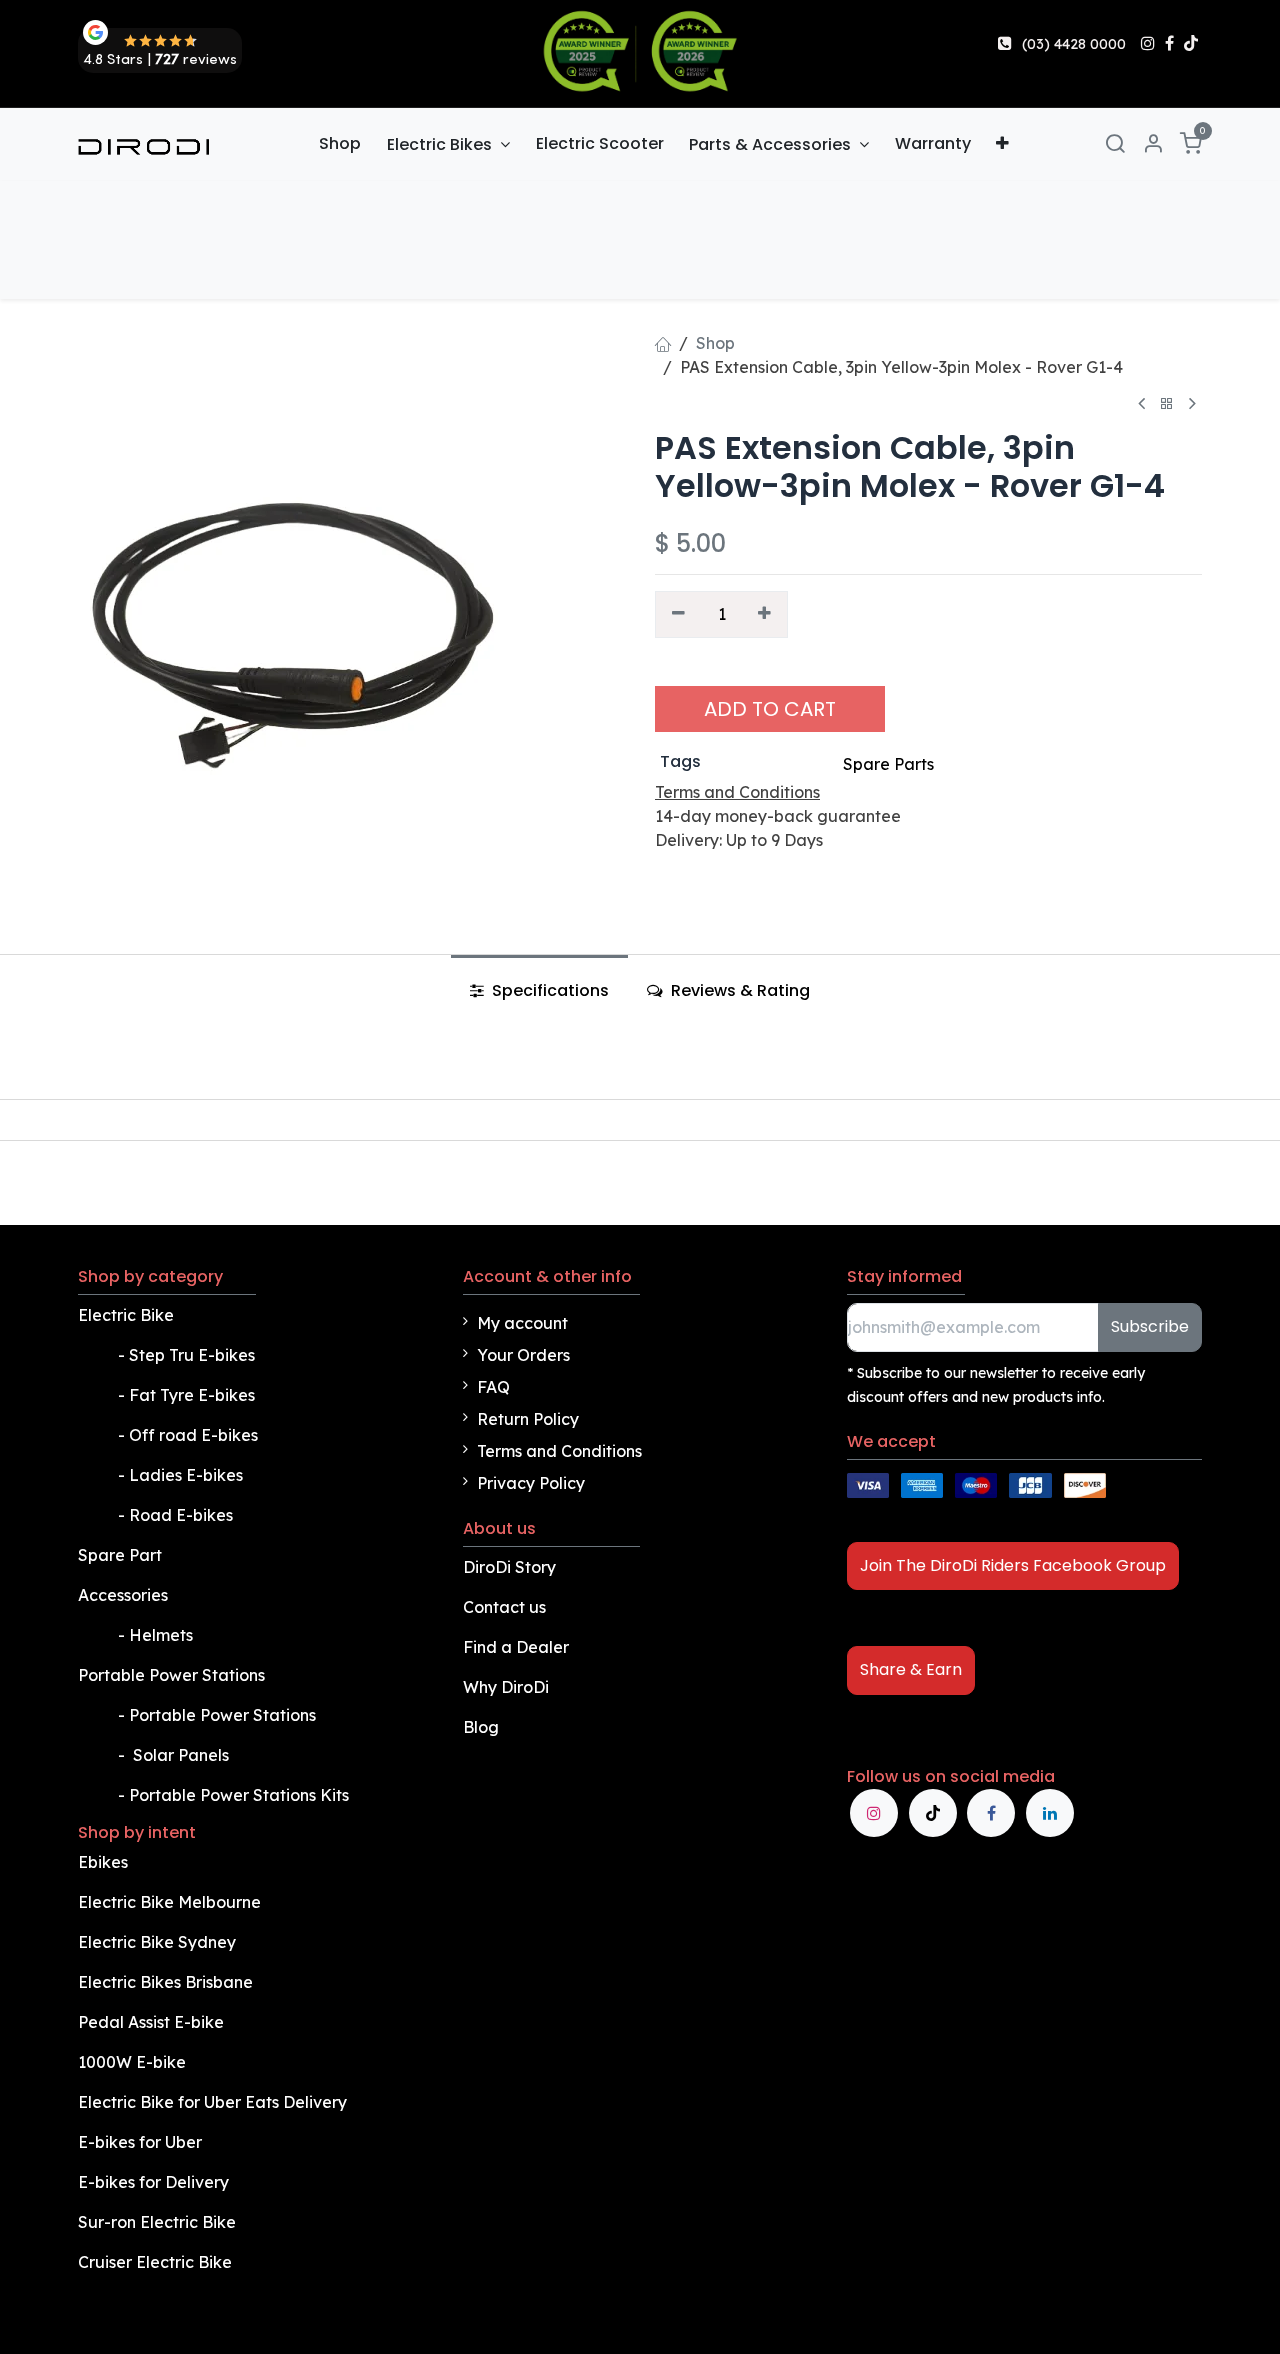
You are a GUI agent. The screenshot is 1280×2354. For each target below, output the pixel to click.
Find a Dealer (516, 1647)
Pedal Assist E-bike (151, 2022)
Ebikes (103, 1862)
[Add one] (765, 614)
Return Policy (528, 1419)
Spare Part (120, 1555)
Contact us (504, 1607)
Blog (481, 1727)
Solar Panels (181, 1755)
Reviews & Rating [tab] (738, 990)
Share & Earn (911, 1669)
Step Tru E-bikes (192, 1355)
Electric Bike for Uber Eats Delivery (214, 2102)
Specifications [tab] (548, 990)
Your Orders (523, 1355)
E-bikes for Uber (140, 2142)
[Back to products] (1167, 404)
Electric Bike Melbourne (171, 1902)
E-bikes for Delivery (155, 2182)
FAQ (493, 1387)
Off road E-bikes (193, 1435)
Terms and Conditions (559, 1451)
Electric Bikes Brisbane (167, 1982)
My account (522, 1323)
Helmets (161, 1635)
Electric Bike (128, 1315)
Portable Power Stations (173, 1675)
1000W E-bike (132, 2062)
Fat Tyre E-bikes (194, 1395)
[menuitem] (340, 144)
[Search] (1115, 144)
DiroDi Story (509, 1567)
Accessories (123, 1595)
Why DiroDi (506, 1687)
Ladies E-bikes (186, 1475)
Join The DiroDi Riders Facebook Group (1013, 1565)
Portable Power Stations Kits (241, 1795)
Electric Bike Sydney (159, 1942)
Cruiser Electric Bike (157, 2262)
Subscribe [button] (1150, 1326)
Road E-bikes (183, 1515)
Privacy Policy (531, 1483)
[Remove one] (678, 614)
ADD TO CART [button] (770, 709)
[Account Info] (1153, 144)
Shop (715, 343)
